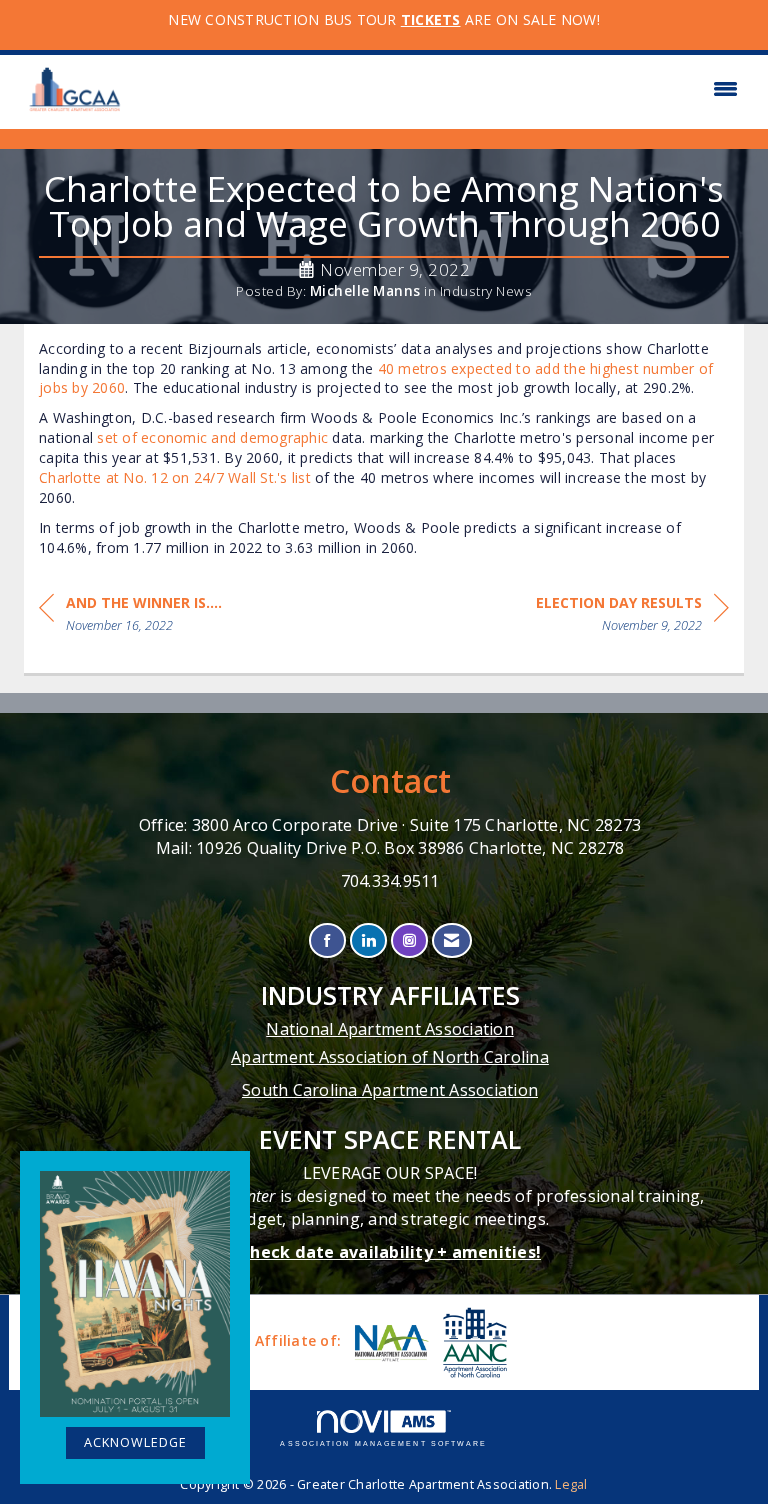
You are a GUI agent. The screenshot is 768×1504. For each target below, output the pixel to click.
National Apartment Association (390, 1029)
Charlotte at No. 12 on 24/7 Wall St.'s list (175, 477)
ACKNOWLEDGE (135, 1442)
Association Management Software (383, 1443)
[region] (632, 617)
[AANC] (473, 1342)
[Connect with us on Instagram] (409, 940)
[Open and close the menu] (442, 89)
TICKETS (431, 19)
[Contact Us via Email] (451, 940)
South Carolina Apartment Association (390, 1090)
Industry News (486, 291)
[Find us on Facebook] (327, 940)
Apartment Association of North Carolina (390, 1057)
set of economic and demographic (212, 437)
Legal (571, 1484)
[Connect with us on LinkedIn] (368, 940)
